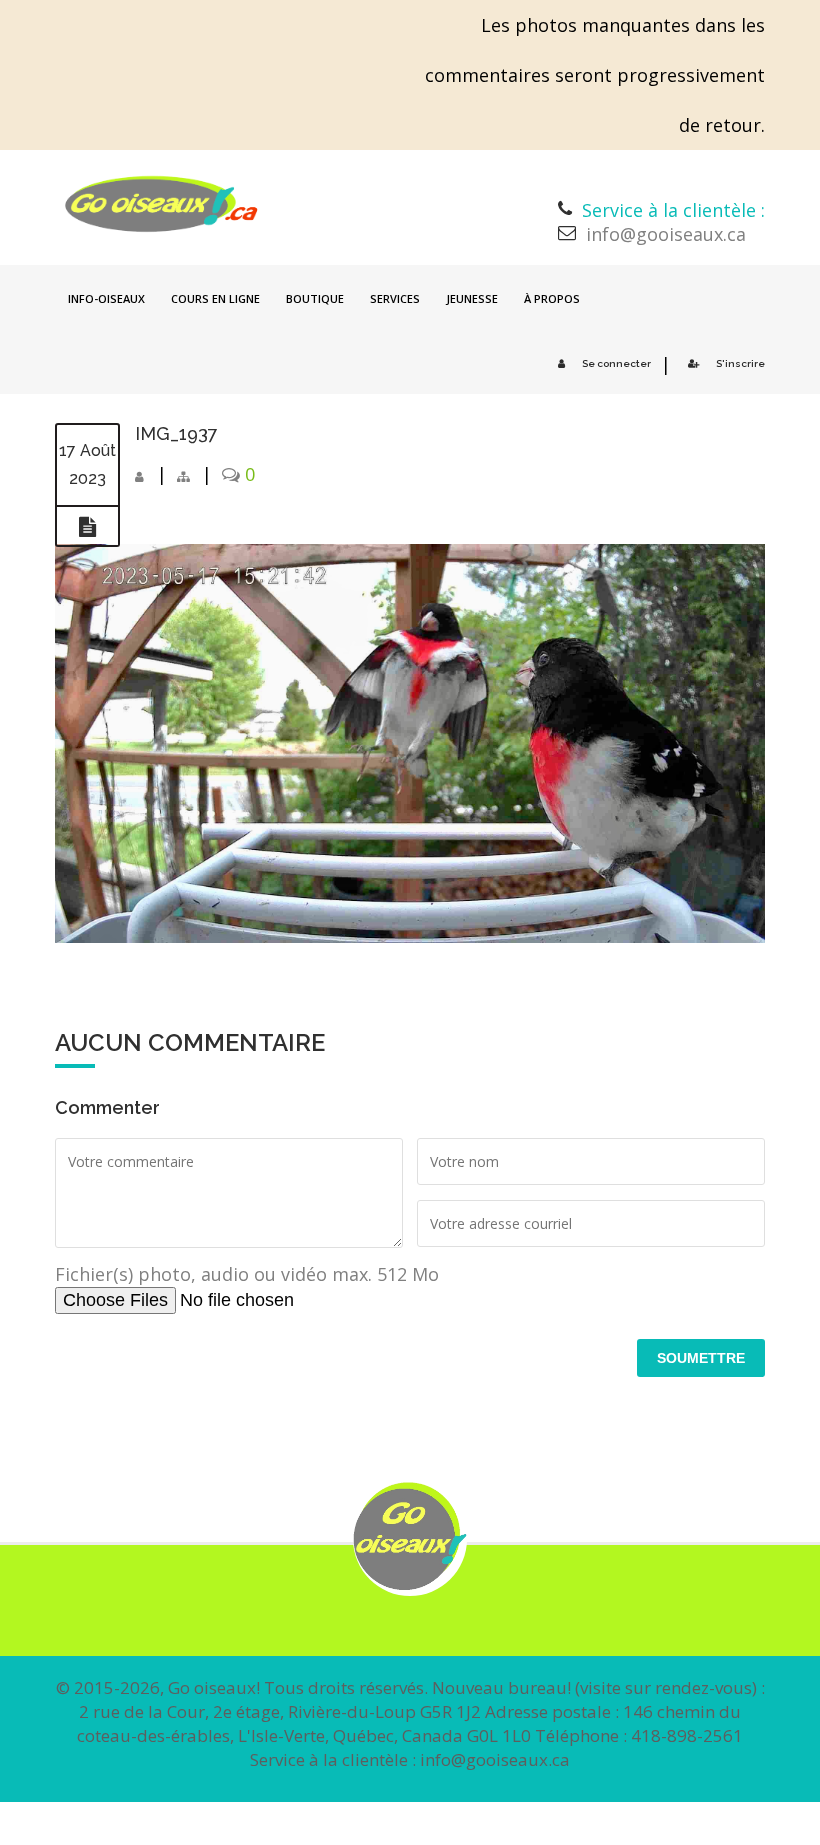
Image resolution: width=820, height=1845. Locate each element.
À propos (552, 298)
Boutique (315, 298)
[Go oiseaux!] (161, 204)
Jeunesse (472, 298)
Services (395, 298)
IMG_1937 (176, 433)
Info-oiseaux (106, 298)
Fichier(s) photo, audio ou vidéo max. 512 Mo (247, 1274)
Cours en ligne (215, 298)
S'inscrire (740, 363)
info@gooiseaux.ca (666, 234)
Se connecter (616, 363)
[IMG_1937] (87, 527)
